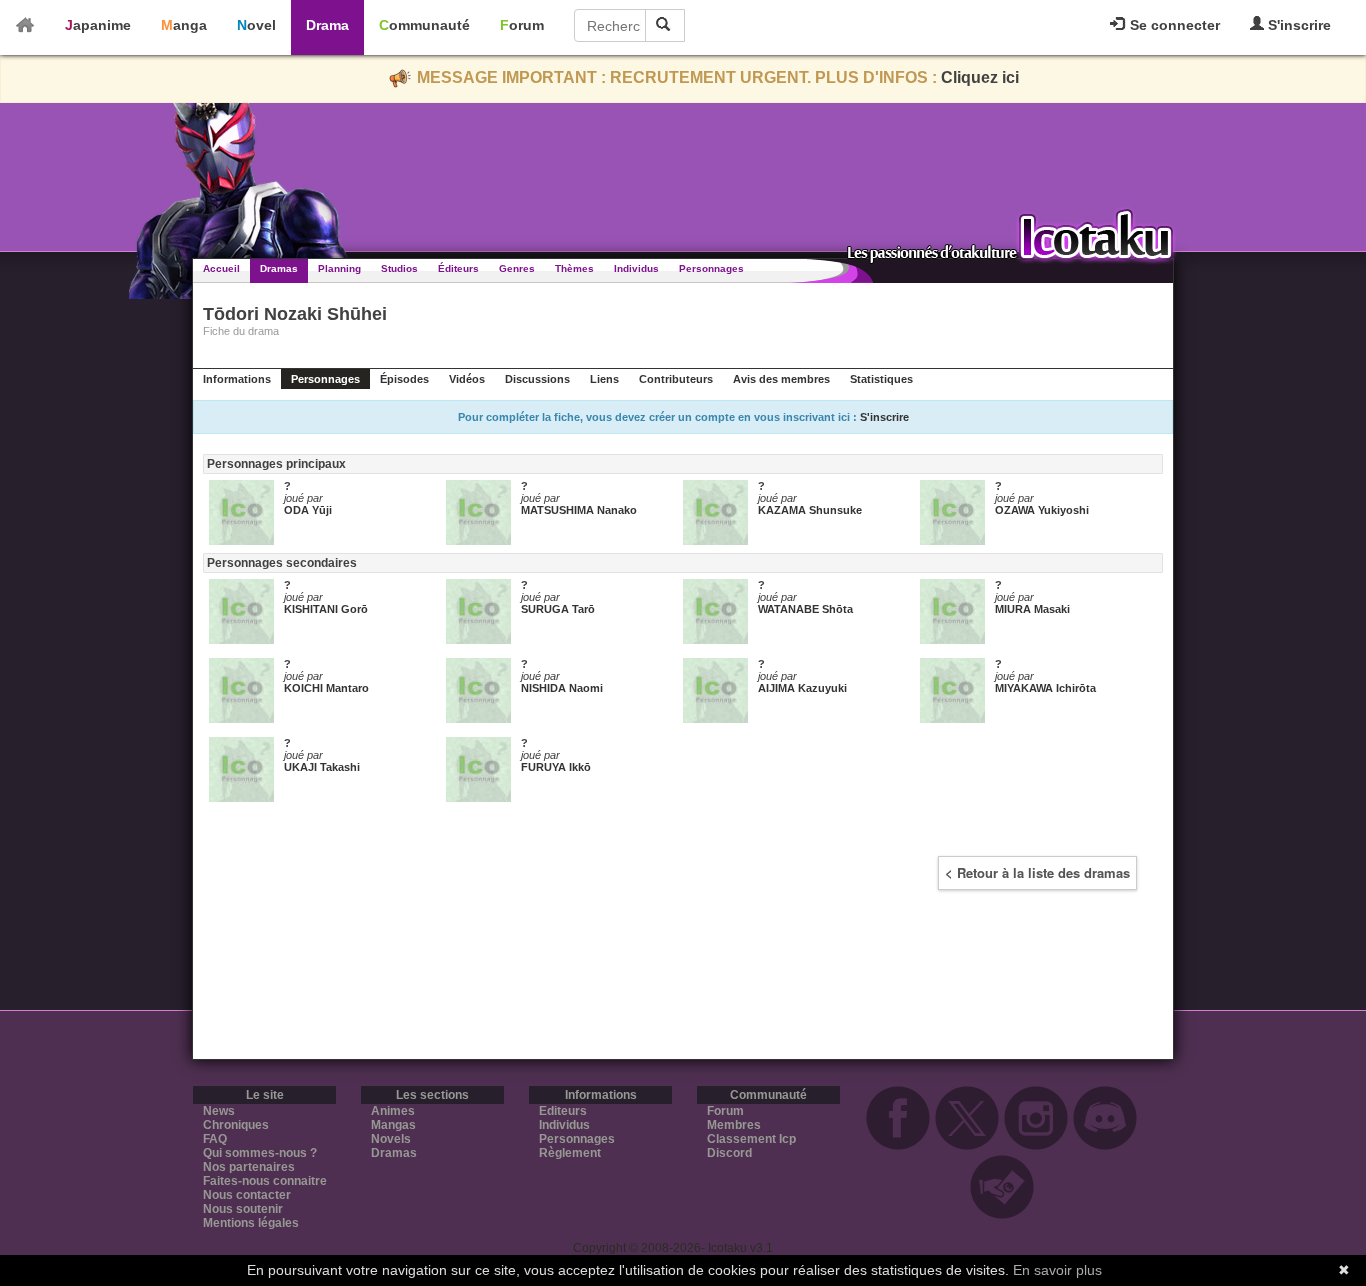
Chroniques (236, 1125)
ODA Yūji (308, 510)
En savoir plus (1057, 1270)
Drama (327, 25)
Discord (729, 1153)
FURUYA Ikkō (556, 767)
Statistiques (881, 379)
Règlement (570, 1153)
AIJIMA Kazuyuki (802, 688)
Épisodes (404, 379)
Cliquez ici (980, 77)
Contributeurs (676, 379)
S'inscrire (1297, 25)
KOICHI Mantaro (326, 688)
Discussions (537, 379)
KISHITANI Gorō (326, 609)
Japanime (98, 25)
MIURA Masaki (1032, 609)
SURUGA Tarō (558, 609)
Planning (339, 268)
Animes (393, 1111)
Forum (522, 25)
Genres (517, 268)
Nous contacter (247, 1195)
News (219, 1111)
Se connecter (1173, 25)
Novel (256, 25)
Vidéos (467, 379)
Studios (399, 268)
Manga (184, 25)
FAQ (215, 1139)
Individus (636, 268)
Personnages (711, 268)
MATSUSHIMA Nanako (579, 510)
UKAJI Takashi (322, 767)
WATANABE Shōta (805, 609)
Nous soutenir (243, 1209)
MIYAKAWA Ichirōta (1045, 688)
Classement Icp (751, 1139)
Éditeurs (458, 268)
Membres (734, 1125)
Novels (391, 1139)
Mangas (393, 1125)
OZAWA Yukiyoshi (1042, 510)
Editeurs (563, 1111)
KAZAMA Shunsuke (810, 510)
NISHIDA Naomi (562, 688)
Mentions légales (251, 1223)
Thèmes (574, 268)
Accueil (221, 268)
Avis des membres (781, 379)
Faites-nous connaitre (265, 1181)
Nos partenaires (249, 1167)
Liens (604, 379)
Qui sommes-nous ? (260, 1153)
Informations (237, 379)
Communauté (424, 25)
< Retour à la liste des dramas (1037, 872)
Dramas (279, 268)
